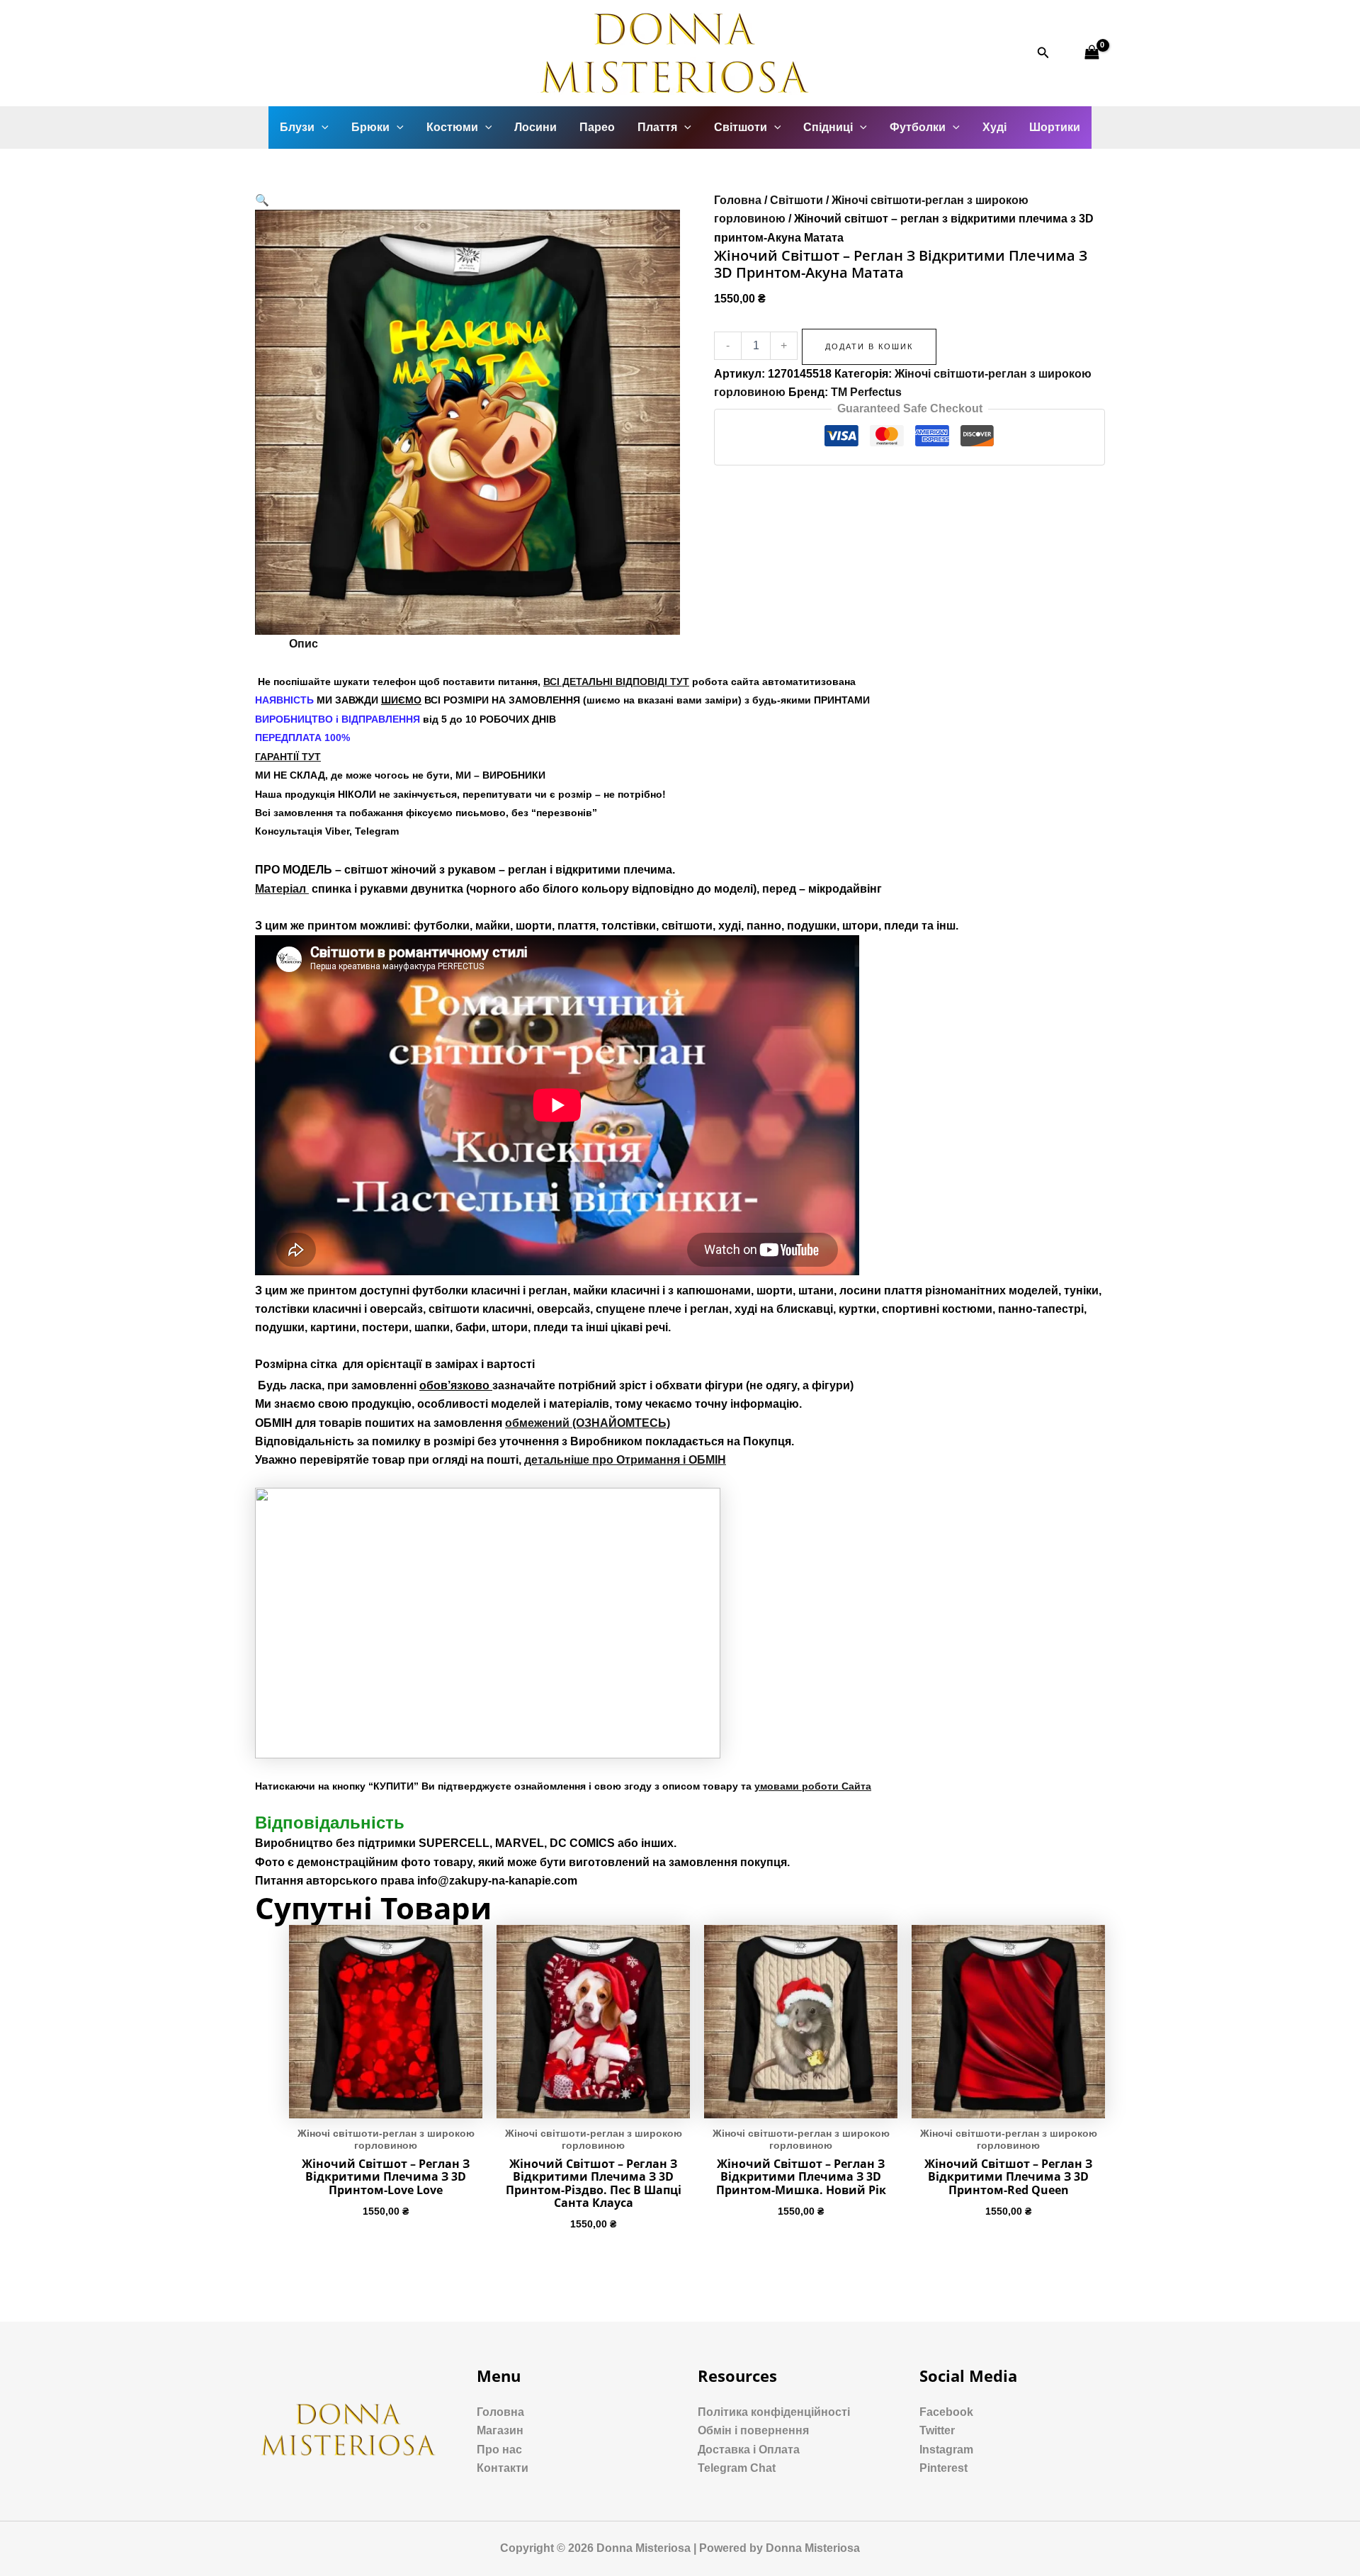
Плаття (657, 127)
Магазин (500, 2430)
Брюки (370, 127)
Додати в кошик (869, 346)
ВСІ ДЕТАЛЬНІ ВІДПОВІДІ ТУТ (616, 682)
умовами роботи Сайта (813, 1786)
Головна (738, 200)
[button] (262, 200)
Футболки (918, 127)
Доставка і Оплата (749, 2450)
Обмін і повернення (753, 2430)
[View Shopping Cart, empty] (1092, 53)
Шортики (1055, 127)
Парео (597, 127)
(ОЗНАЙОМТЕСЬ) (588, 1423)
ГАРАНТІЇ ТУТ (288, 757)
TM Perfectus (866, 392)
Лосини (535, 127)
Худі (994, 127)
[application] (322, 128)
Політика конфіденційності (774, 2412)
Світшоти (741, 127)
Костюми (452, 127)
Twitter (937, 2430)
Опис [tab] (304, 644)
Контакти (503, 2468)
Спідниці (828, 127)
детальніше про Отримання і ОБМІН (625, 1460)
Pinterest (943, 2468)
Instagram (946, 2450)
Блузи (297, 127)
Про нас (499, 2450)
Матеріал (282, 889)
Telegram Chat (737, 2468)
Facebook (946, 2412)
